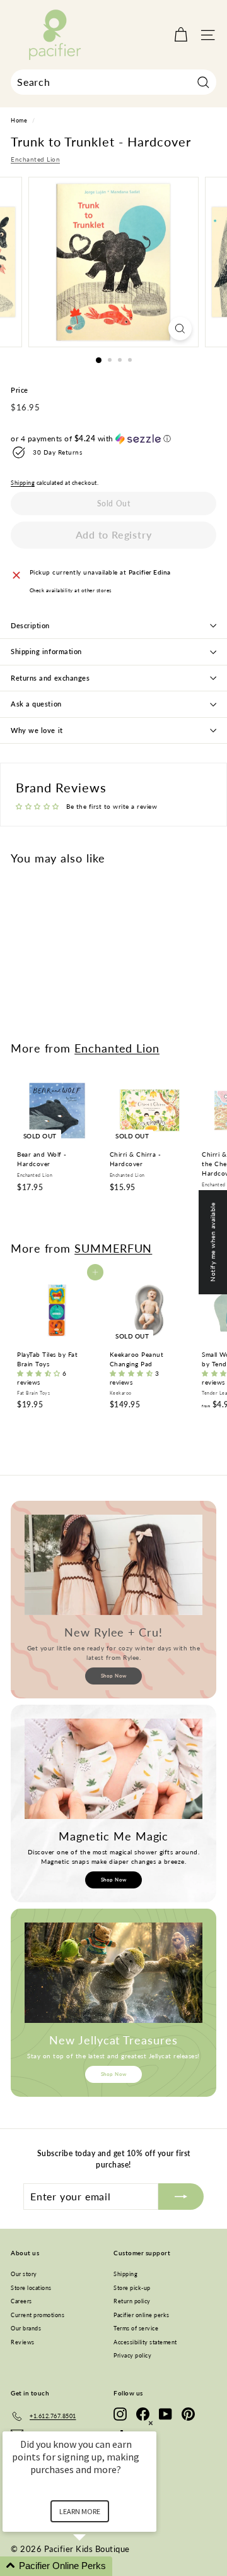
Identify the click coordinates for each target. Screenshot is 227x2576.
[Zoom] (180, 329)
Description (30, 625)
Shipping (23, 483)
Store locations (31, 2288)
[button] (113, 439)
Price (20, 390)
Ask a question (36, 704)
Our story (24, 2274)
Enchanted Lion (35, 159)
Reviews (23, 2342)
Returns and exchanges (50, 678)
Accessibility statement (145, 2342)
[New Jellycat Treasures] (113, 1973)
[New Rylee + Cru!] (113, 1565)
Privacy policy (132, 2355)
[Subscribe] (181, 2197)
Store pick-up (132, 2288)
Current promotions (38, 2315)
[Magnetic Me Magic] (113, 1769)
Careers (21, 2301)
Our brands (26, 2328)
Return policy (132, 2301)
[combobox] (113, 82)
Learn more (80, 2511)
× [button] (151, 2423)
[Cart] (181, 35)
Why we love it (37, 730)
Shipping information (46, 651)
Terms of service (136, 2328)
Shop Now (114, 1676)
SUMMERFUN (113, 1248)
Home (19, 121)
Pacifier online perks (142, 2315)
